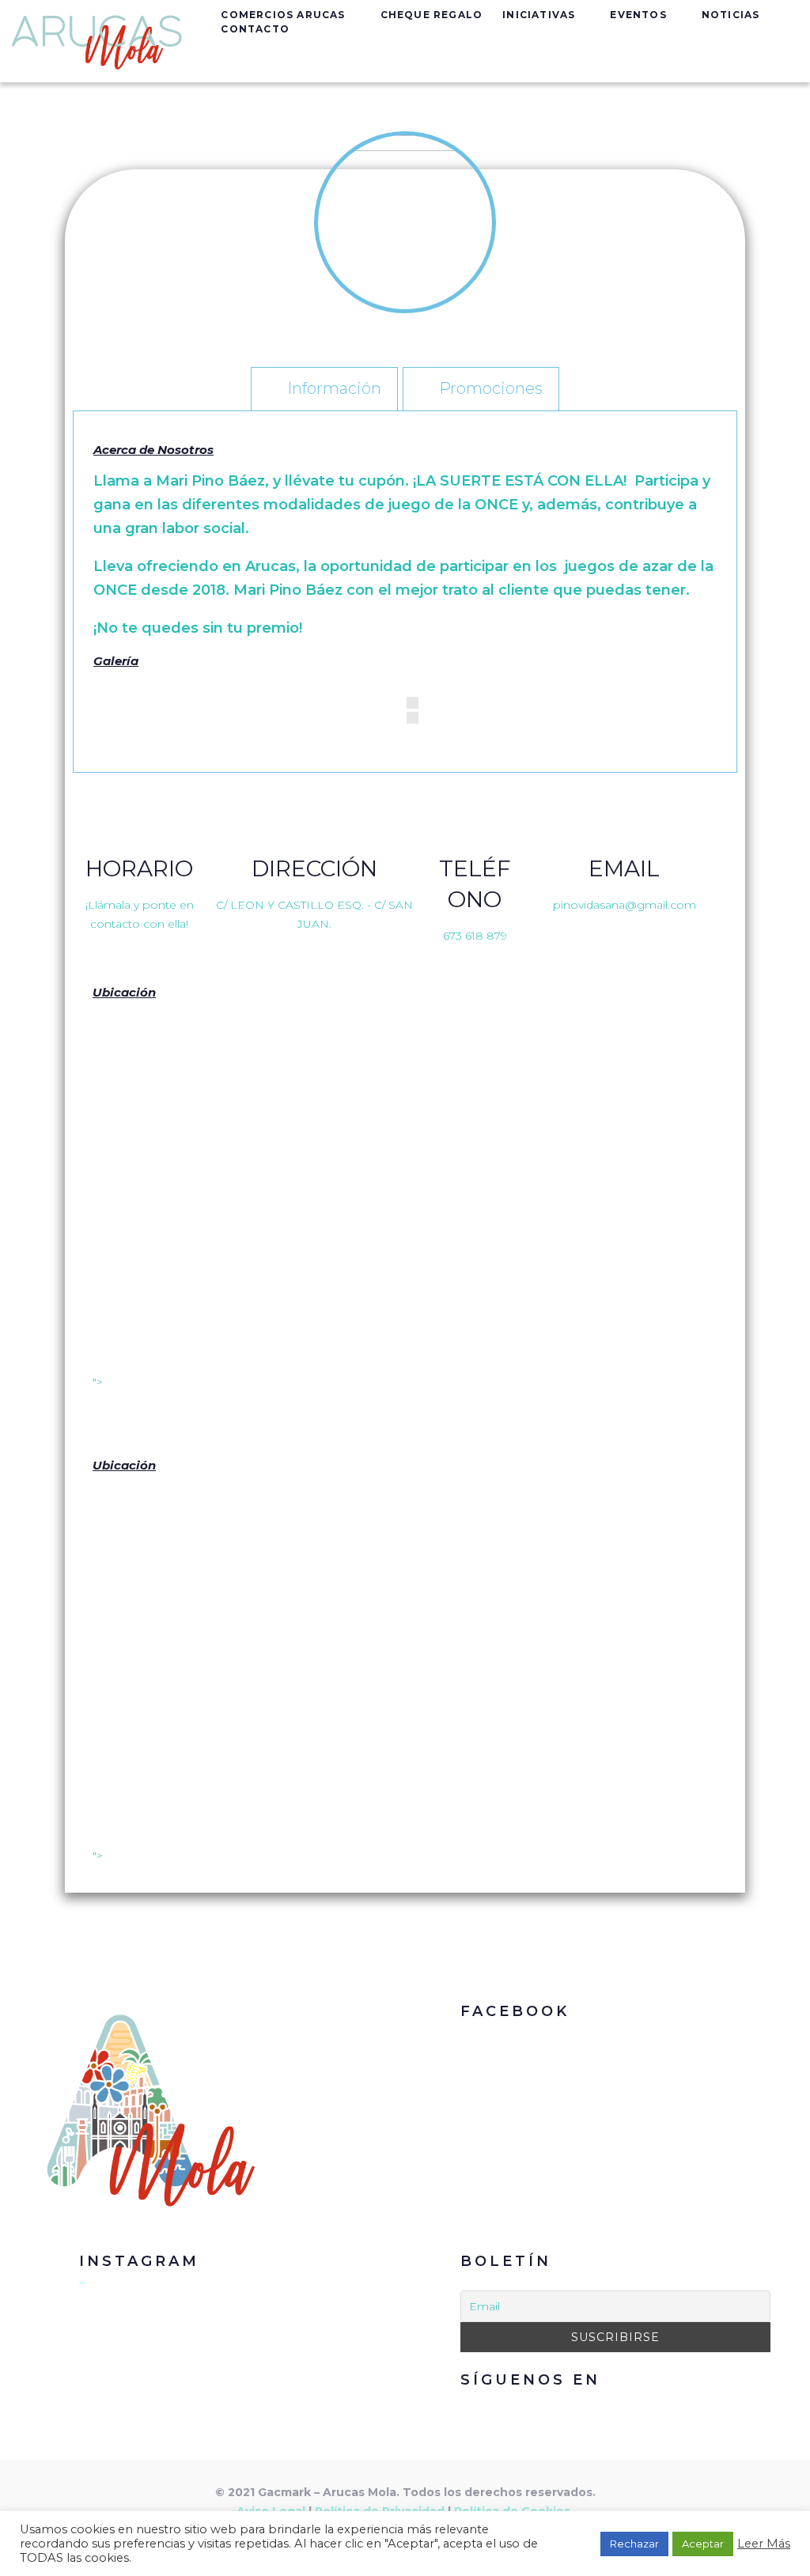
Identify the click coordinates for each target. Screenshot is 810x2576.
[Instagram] (634, 2408)
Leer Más (764, 2544)
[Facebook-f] (598, 2408)
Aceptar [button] (703, 2544)
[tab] (324, 388)
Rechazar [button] (634, 2544)
